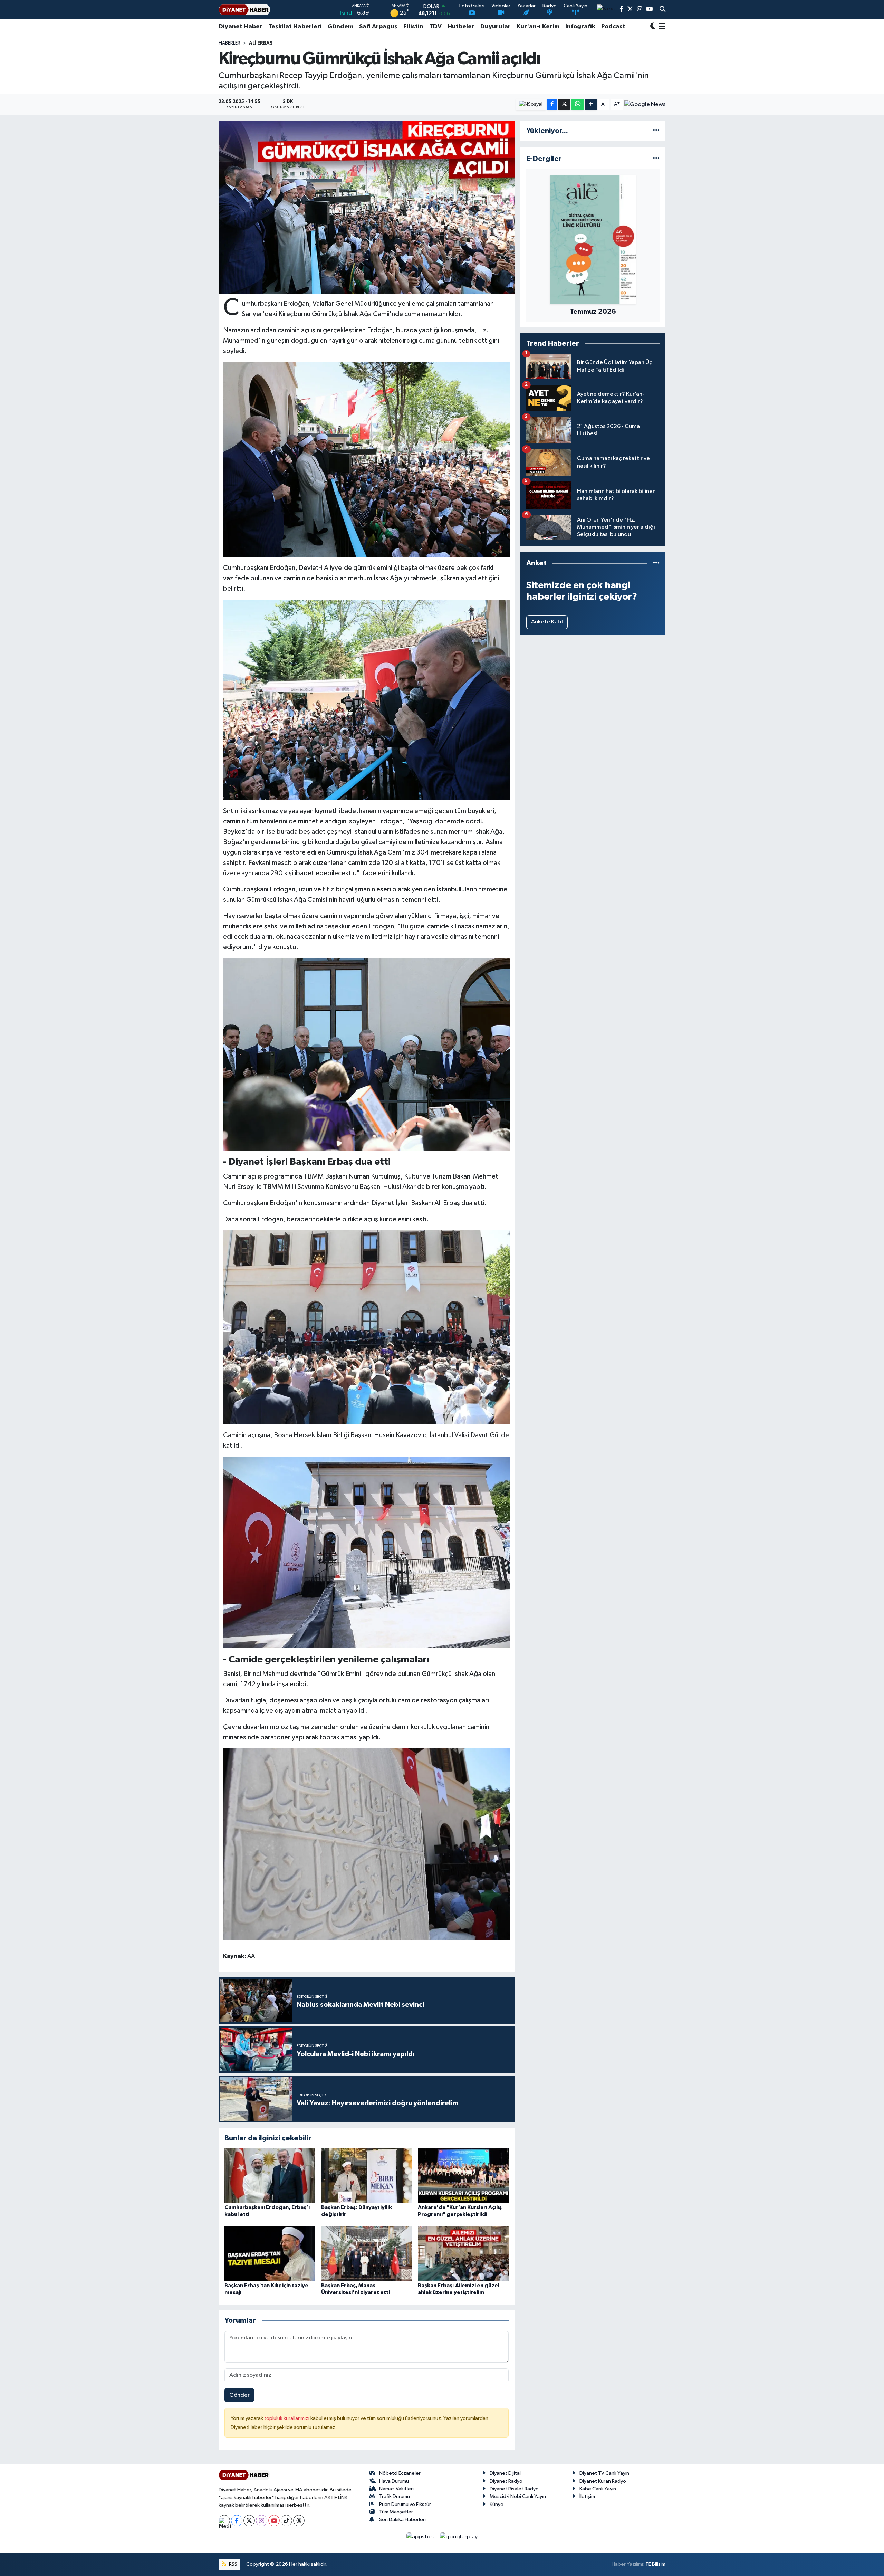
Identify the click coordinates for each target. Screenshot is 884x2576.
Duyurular (496, 27)
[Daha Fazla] (591, 104)
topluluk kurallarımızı (287, 2418)
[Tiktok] (286, 2521)
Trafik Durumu (395, 2496)
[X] (249, 2521)
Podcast (613, 27)
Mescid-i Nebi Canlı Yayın (518, 2496)
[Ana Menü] (661, 27)
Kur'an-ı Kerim (538, 27)
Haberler (229, 43)
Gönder (239, 2395)
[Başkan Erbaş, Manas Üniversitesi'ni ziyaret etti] (367, 2254)
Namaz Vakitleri (396, 2489)
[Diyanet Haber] (244, 9)
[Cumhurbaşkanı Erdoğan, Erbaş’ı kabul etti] (270, 2176)
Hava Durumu (394, 2481)
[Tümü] (656, 131)
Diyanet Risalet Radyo (514, 2489)
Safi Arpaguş (378, 27)
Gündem (340, 27)
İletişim (587, 2496)
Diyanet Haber (241, 27)
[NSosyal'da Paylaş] (531, 104)
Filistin (413, 27)
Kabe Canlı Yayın (598, 2489)
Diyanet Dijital (505, 2473)
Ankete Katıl (547, 622)
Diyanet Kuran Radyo (603, 2481)
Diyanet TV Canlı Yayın (604, 2473)
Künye (497, 2504)
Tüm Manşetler (396, 2512)
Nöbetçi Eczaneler (400, 2473)
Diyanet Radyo (506, 2481)
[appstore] (422, 2536)
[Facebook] (237, 2521)
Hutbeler (461, 27)
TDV (435, 27)
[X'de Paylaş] (564, 104)
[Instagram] (262, 2521)
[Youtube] (274, 2521)
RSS (233, 2564)
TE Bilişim (655, 2564)
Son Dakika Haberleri (402, 2520)
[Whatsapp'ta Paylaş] (578, 104)
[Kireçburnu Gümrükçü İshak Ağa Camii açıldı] (367, 207)
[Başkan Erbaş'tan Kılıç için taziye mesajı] (270, 2254)
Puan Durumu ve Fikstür (405, 2504)
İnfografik (580, 27)
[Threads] (299, 2521)
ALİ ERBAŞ (261, 43)
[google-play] (459, 2536)
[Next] (224, 2521)
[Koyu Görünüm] (653, 27)
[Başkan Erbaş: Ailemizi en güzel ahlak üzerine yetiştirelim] (463, 2254)
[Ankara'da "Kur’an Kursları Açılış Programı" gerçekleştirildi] (463, 2176)
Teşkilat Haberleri (295, 27)
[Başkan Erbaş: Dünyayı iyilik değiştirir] (367, 2176)
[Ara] (662, 10)
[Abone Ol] (645, 104)
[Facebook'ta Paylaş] (552, 104)
